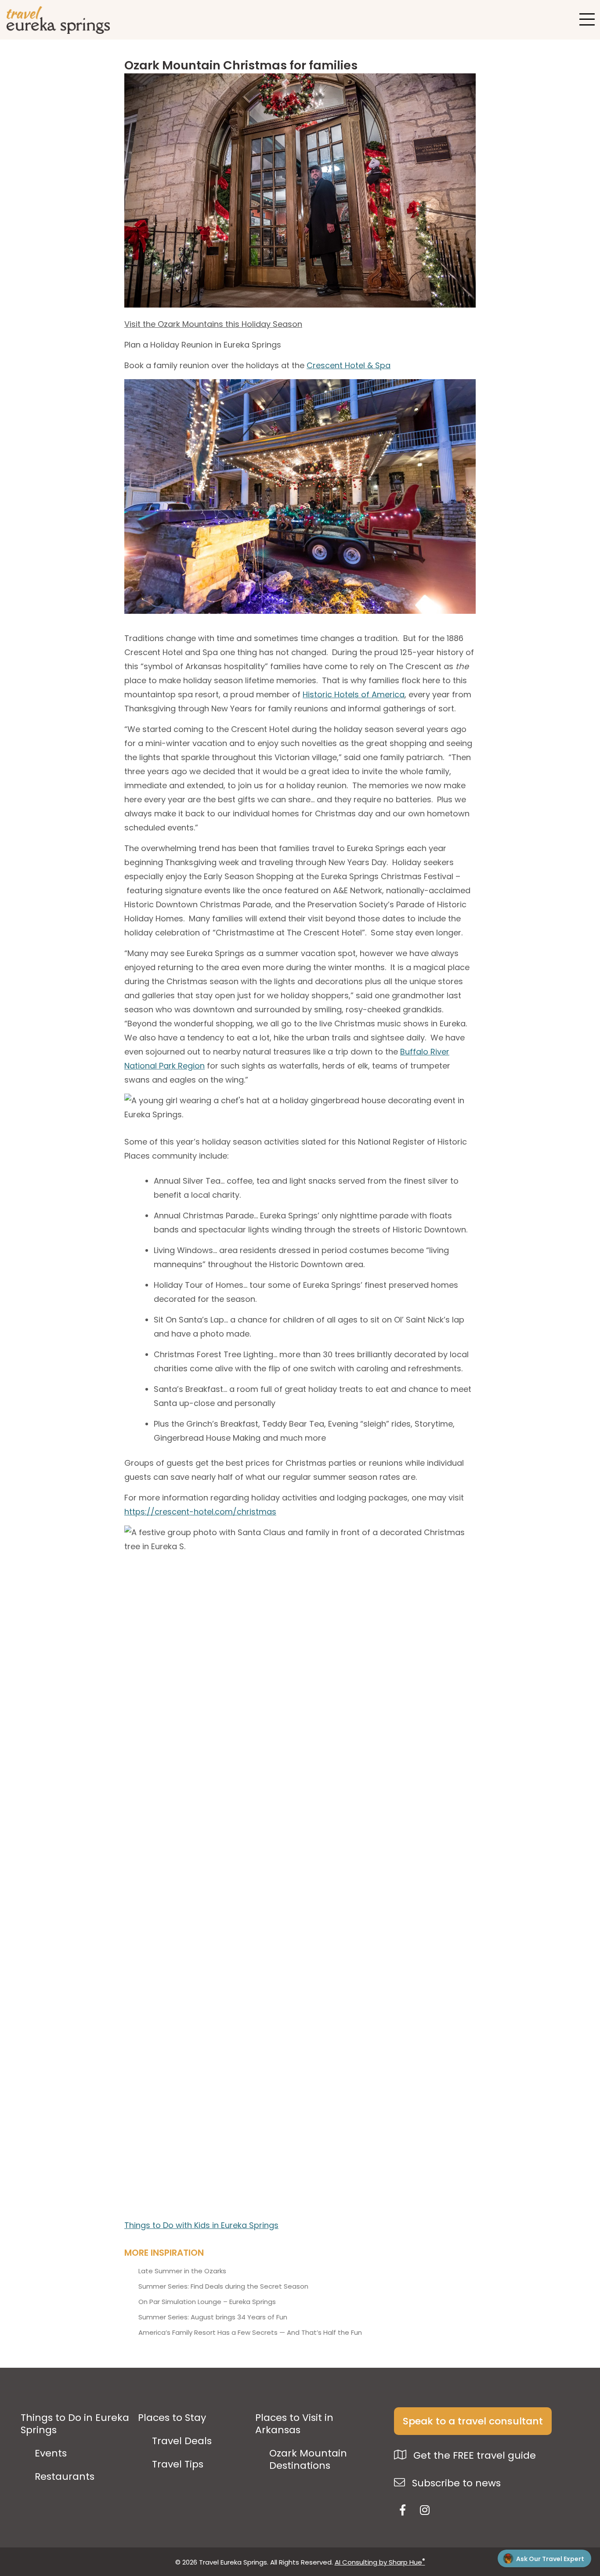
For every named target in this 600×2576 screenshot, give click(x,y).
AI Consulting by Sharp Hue (380, 2562)
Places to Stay (172, 2418)
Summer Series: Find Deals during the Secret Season (223, 2286)
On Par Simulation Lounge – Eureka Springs (207, 2302)
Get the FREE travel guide (473, 2455)
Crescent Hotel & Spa (349, 365)
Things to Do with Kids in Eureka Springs (201, 2225)
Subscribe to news (455, 2483)
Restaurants (65, 2477)
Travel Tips (178, 2464)
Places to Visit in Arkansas (294, 2424)
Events (51, 2453)
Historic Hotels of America (354, 694)
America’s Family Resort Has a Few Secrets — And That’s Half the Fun (250, 2333)
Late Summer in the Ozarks (182, 2271)
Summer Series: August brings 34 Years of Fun (213, 2317)
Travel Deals (182, 2441)
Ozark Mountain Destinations (308, 2460)
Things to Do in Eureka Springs (75, 2424)
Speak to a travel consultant (473, 2421)
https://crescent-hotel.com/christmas (200, 1512)
